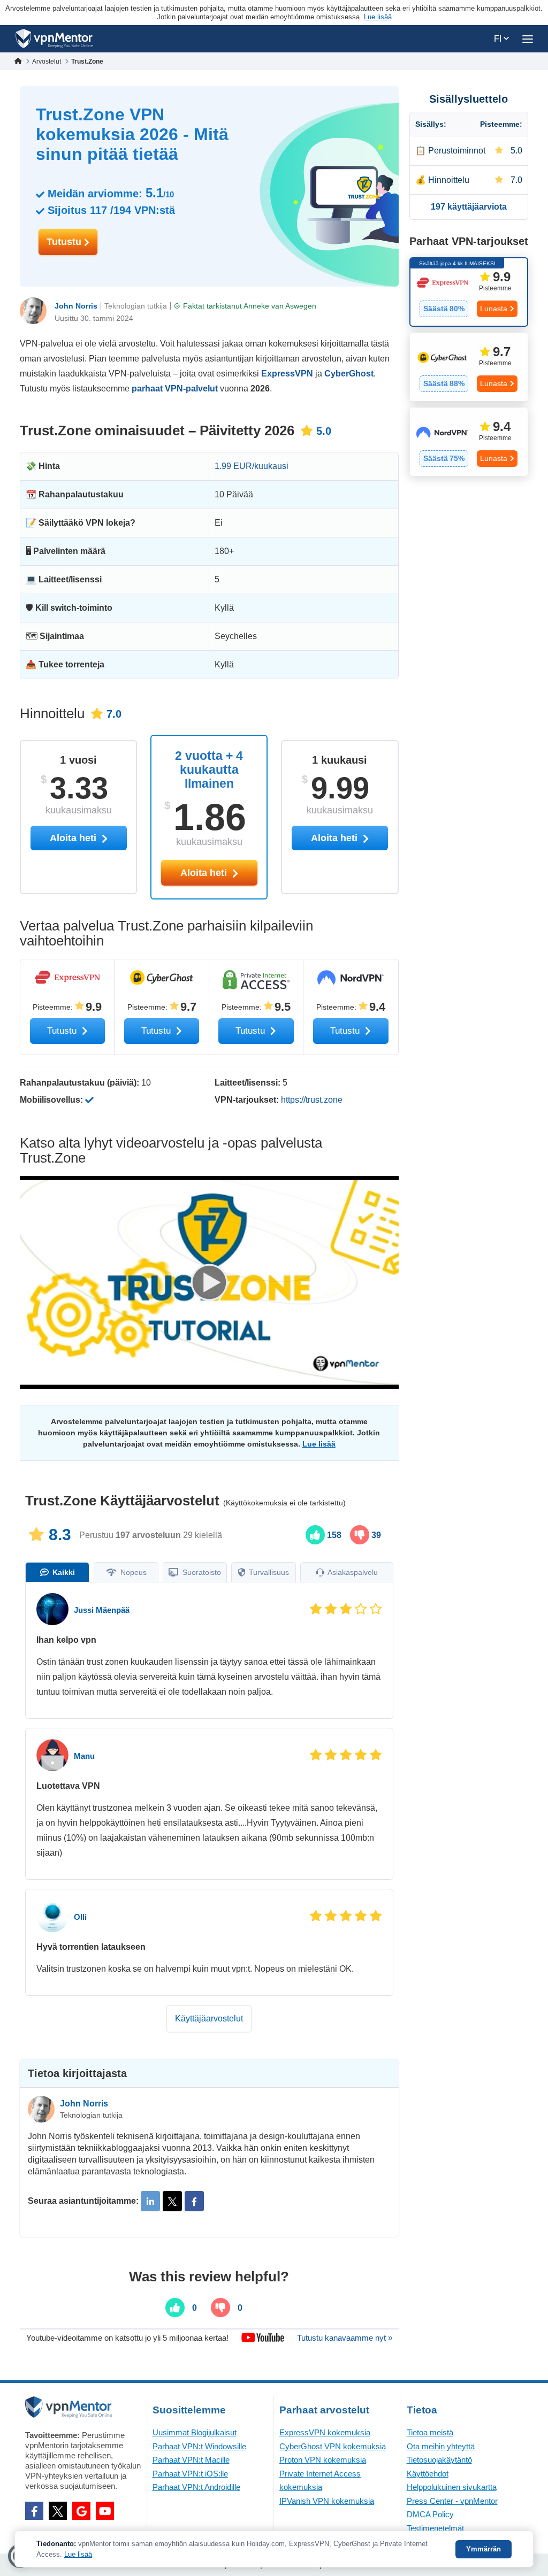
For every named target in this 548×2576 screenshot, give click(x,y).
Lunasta (494, 309)
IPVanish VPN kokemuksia (327, 2501)
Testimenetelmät (435, 2528)
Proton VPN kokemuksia (323, 2460)
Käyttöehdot (428, 2474)
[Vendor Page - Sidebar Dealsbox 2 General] (469, 367)
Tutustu (65, 242)
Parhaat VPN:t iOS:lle (190, 2474)
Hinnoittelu (449, 180)
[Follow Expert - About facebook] (194, 2201)
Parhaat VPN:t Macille (191, 2460)
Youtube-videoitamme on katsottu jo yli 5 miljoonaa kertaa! (127, 2338)
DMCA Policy (430, 2514)
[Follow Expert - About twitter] (172, 2201)
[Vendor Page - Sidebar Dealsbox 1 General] (469, 292)
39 (375, 1535)
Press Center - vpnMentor (452, 2501)
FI (499, 39)
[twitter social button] (58, 2511)
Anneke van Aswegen (280, 306)
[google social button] (81, 2511)
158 (333, 1535)
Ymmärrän (484, 2549)
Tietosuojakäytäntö (439, 2460)
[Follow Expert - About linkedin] (150, 2201)
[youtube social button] (105, 2511)
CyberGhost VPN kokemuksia (333, 2446)
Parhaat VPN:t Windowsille (199, 2446)
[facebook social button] (34, 2511)
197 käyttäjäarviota (469, 207)
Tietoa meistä (430, 2432)
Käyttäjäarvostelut (209, 2018)
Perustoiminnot (457, 151)
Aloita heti (205, 873)
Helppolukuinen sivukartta (452, 2487)
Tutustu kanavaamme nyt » (345, 2338)
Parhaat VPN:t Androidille (196, 2487)
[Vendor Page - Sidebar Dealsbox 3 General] (469, 442)
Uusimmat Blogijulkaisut (195, 2432)
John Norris (76, 306)
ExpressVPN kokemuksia (325, 2432)
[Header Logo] (54, 39)
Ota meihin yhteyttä (441, 2446)
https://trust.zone (312, 1100)
